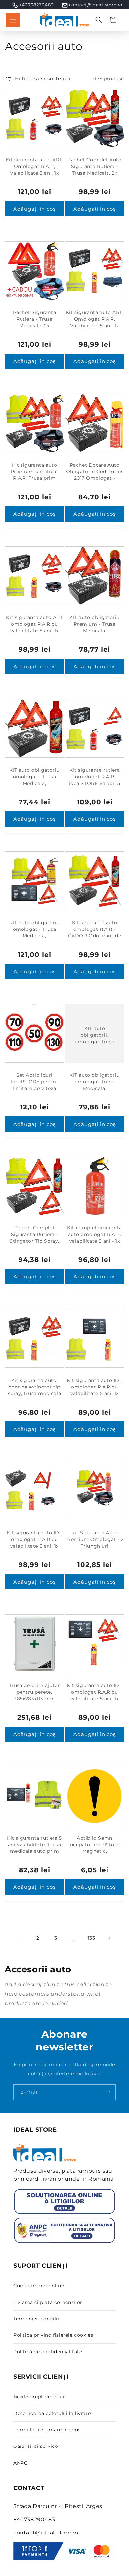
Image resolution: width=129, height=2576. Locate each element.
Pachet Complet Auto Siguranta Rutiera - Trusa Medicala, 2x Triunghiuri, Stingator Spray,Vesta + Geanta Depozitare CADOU (94, 176)
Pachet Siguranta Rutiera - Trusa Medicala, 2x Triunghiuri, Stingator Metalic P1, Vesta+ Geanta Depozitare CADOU (34, 332)
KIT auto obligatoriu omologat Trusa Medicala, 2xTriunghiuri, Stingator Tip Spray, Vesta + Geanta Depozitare (95, 1095)
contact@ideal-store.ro (96, 5)
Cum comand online (39, 2286)
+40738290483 (36, 5)
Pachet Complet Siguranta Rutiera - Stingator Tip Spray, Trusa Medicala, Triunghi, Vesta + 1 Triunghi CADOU (34, 1244)
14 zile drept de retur (39, 2397)
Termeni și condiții (36, 2319)
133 (91, 1938)
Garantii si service (35, 2446)
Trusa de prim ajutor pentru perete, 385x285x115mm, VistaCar (35, 1695)
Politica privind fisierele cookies (53, 2335)
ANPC (20, 2463)
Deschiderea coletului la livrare (52, 2413)
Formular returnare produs (47, 2430)
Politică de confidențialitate (48, 2352)
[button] (13, 20)
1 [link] (20, 1939)
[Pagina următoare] (109, 1938)
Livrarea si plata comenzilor (48, 2302)
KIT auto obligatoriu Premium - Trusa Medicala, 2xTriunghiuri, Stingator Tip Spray (95, 631)
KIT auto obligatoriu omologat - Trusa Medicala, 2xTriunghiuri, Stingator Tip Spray (34, 783)
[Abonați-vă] (108, 2092)
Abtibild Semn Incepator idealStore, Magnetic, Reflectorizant (95, 1848)
